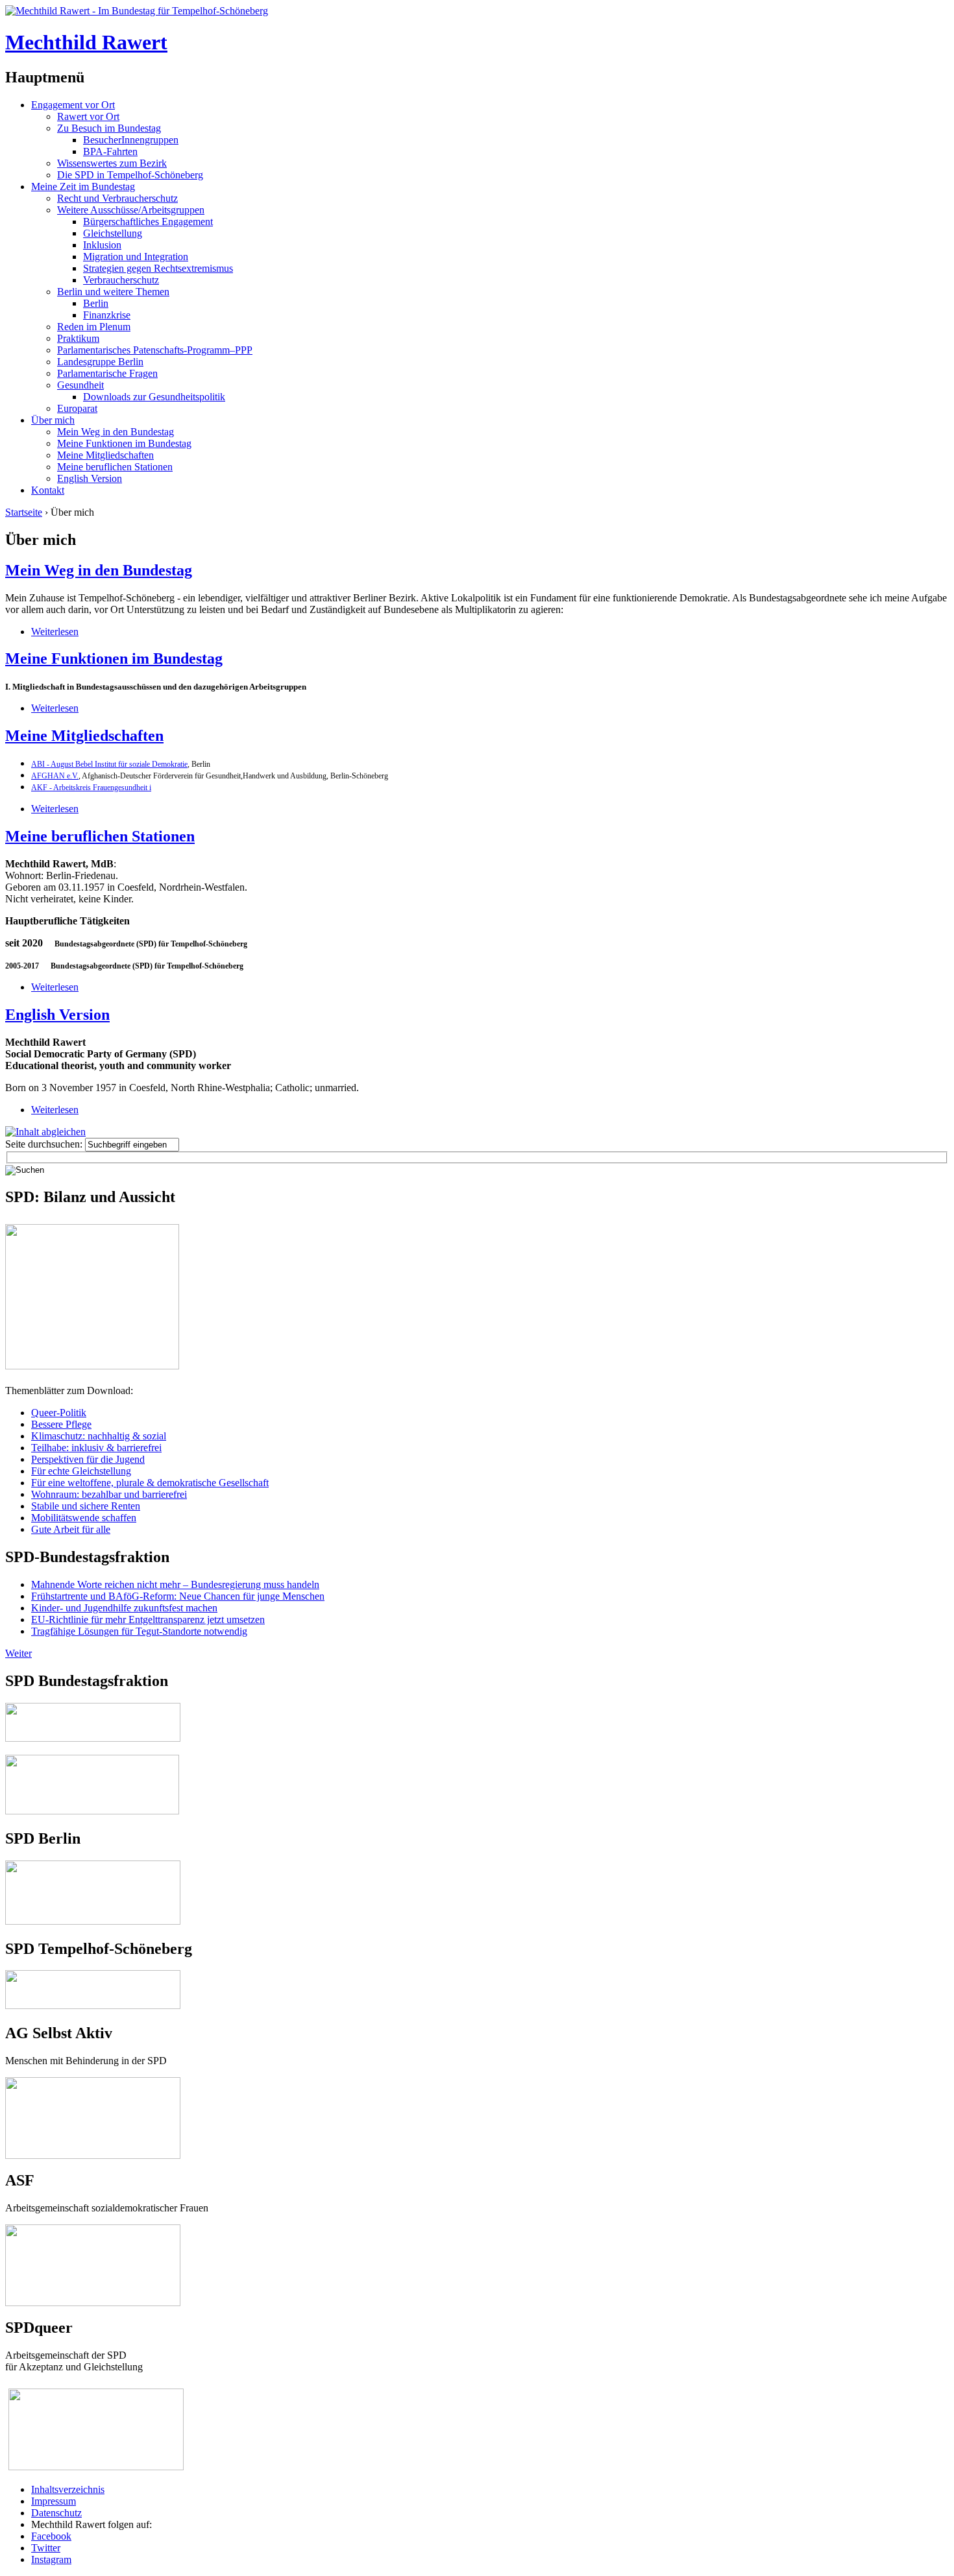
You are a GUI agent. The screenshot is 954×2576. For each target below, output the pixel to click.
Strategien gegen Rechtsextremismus (158, 268)
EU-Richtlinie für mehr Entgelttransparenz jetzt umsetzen (148, 1619)
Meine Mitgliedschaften (105, 455)
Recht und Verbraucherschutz (117, 198)
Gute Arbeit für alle (71, 1529)
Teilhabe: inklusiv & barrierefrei (96, 1448)
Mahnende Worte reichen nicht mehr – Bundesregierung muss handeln (175, 1584)
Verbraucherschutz (121, 280)
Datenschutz (56, 2513)
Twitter (46, 2548)
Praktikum (78, 338)
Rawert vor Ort (88, 116)
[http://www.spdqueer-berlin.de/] (96, 2390)
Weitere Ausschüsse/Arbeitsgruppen (131, 210)
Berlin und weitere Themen (113, 292)
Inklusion (102, 245)
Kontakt (48, 490)
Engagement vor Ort (73, 105)
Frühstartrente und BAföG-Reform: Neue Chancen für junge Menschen (178, 1596)
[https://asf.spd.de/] (93, 2230)
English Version (90, 478)
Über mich (53, 420)
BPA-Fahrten (110, 151)
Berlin (96, 303)
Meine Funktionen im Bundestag (124, 443)
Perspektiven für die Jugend (88, 1459)
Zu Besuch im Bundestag (109, 128)
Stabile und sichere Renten (86, 1506)
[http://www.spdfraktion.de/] (93, 1738)
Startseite (24, 512)
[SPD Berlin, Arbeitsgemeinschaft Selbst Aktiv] (93, 2083)
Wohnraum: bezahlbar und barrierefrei (109, 1494)
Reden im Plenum (94, 327)
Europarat (77, 408)
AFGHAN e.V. (55, 776)
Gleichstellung (113, 233)
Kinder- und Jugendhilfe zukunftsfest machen (124, 1608)
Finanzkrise (107, 315)
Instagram (51, 2559)
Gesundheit (80, 385)
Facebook (51, 2536)
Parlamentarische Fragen (107, 373)
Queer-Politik (59, 1413)
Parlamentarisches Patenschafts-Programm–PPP (155, 350)
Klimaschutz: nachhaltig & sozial (99, 1436)
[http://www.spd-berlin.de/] (93, 1921)
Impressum (54, 2501)
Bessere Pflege (61, 1424)
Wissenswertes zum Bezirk (112, 163)
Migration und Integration (136, 257)
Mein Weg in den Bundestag (116, 432)
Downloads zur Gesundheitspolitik (154, 397)
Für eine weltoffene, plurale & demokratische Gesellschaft (150, 1483)
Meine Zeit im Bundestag (83, 187)
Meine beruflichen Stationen (115, 467)
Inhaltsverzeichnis (68, 2489)
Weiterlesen (55, 632)
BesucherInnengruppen (131, 140)
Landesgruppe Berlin (100, 362)
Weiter (18, 1653)
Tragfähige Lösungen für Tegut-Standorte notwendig (139, 1631)
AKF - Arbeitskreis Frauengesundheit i (91, 788)
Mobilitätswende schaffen (84, 1518)
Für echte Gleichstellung (81, 1471)
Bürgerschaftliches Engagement (148, 222)
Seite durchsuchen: (45, 1144)
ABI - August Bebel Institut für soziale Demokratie (109, 764)
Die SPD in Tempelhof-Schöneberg (130, 175)
